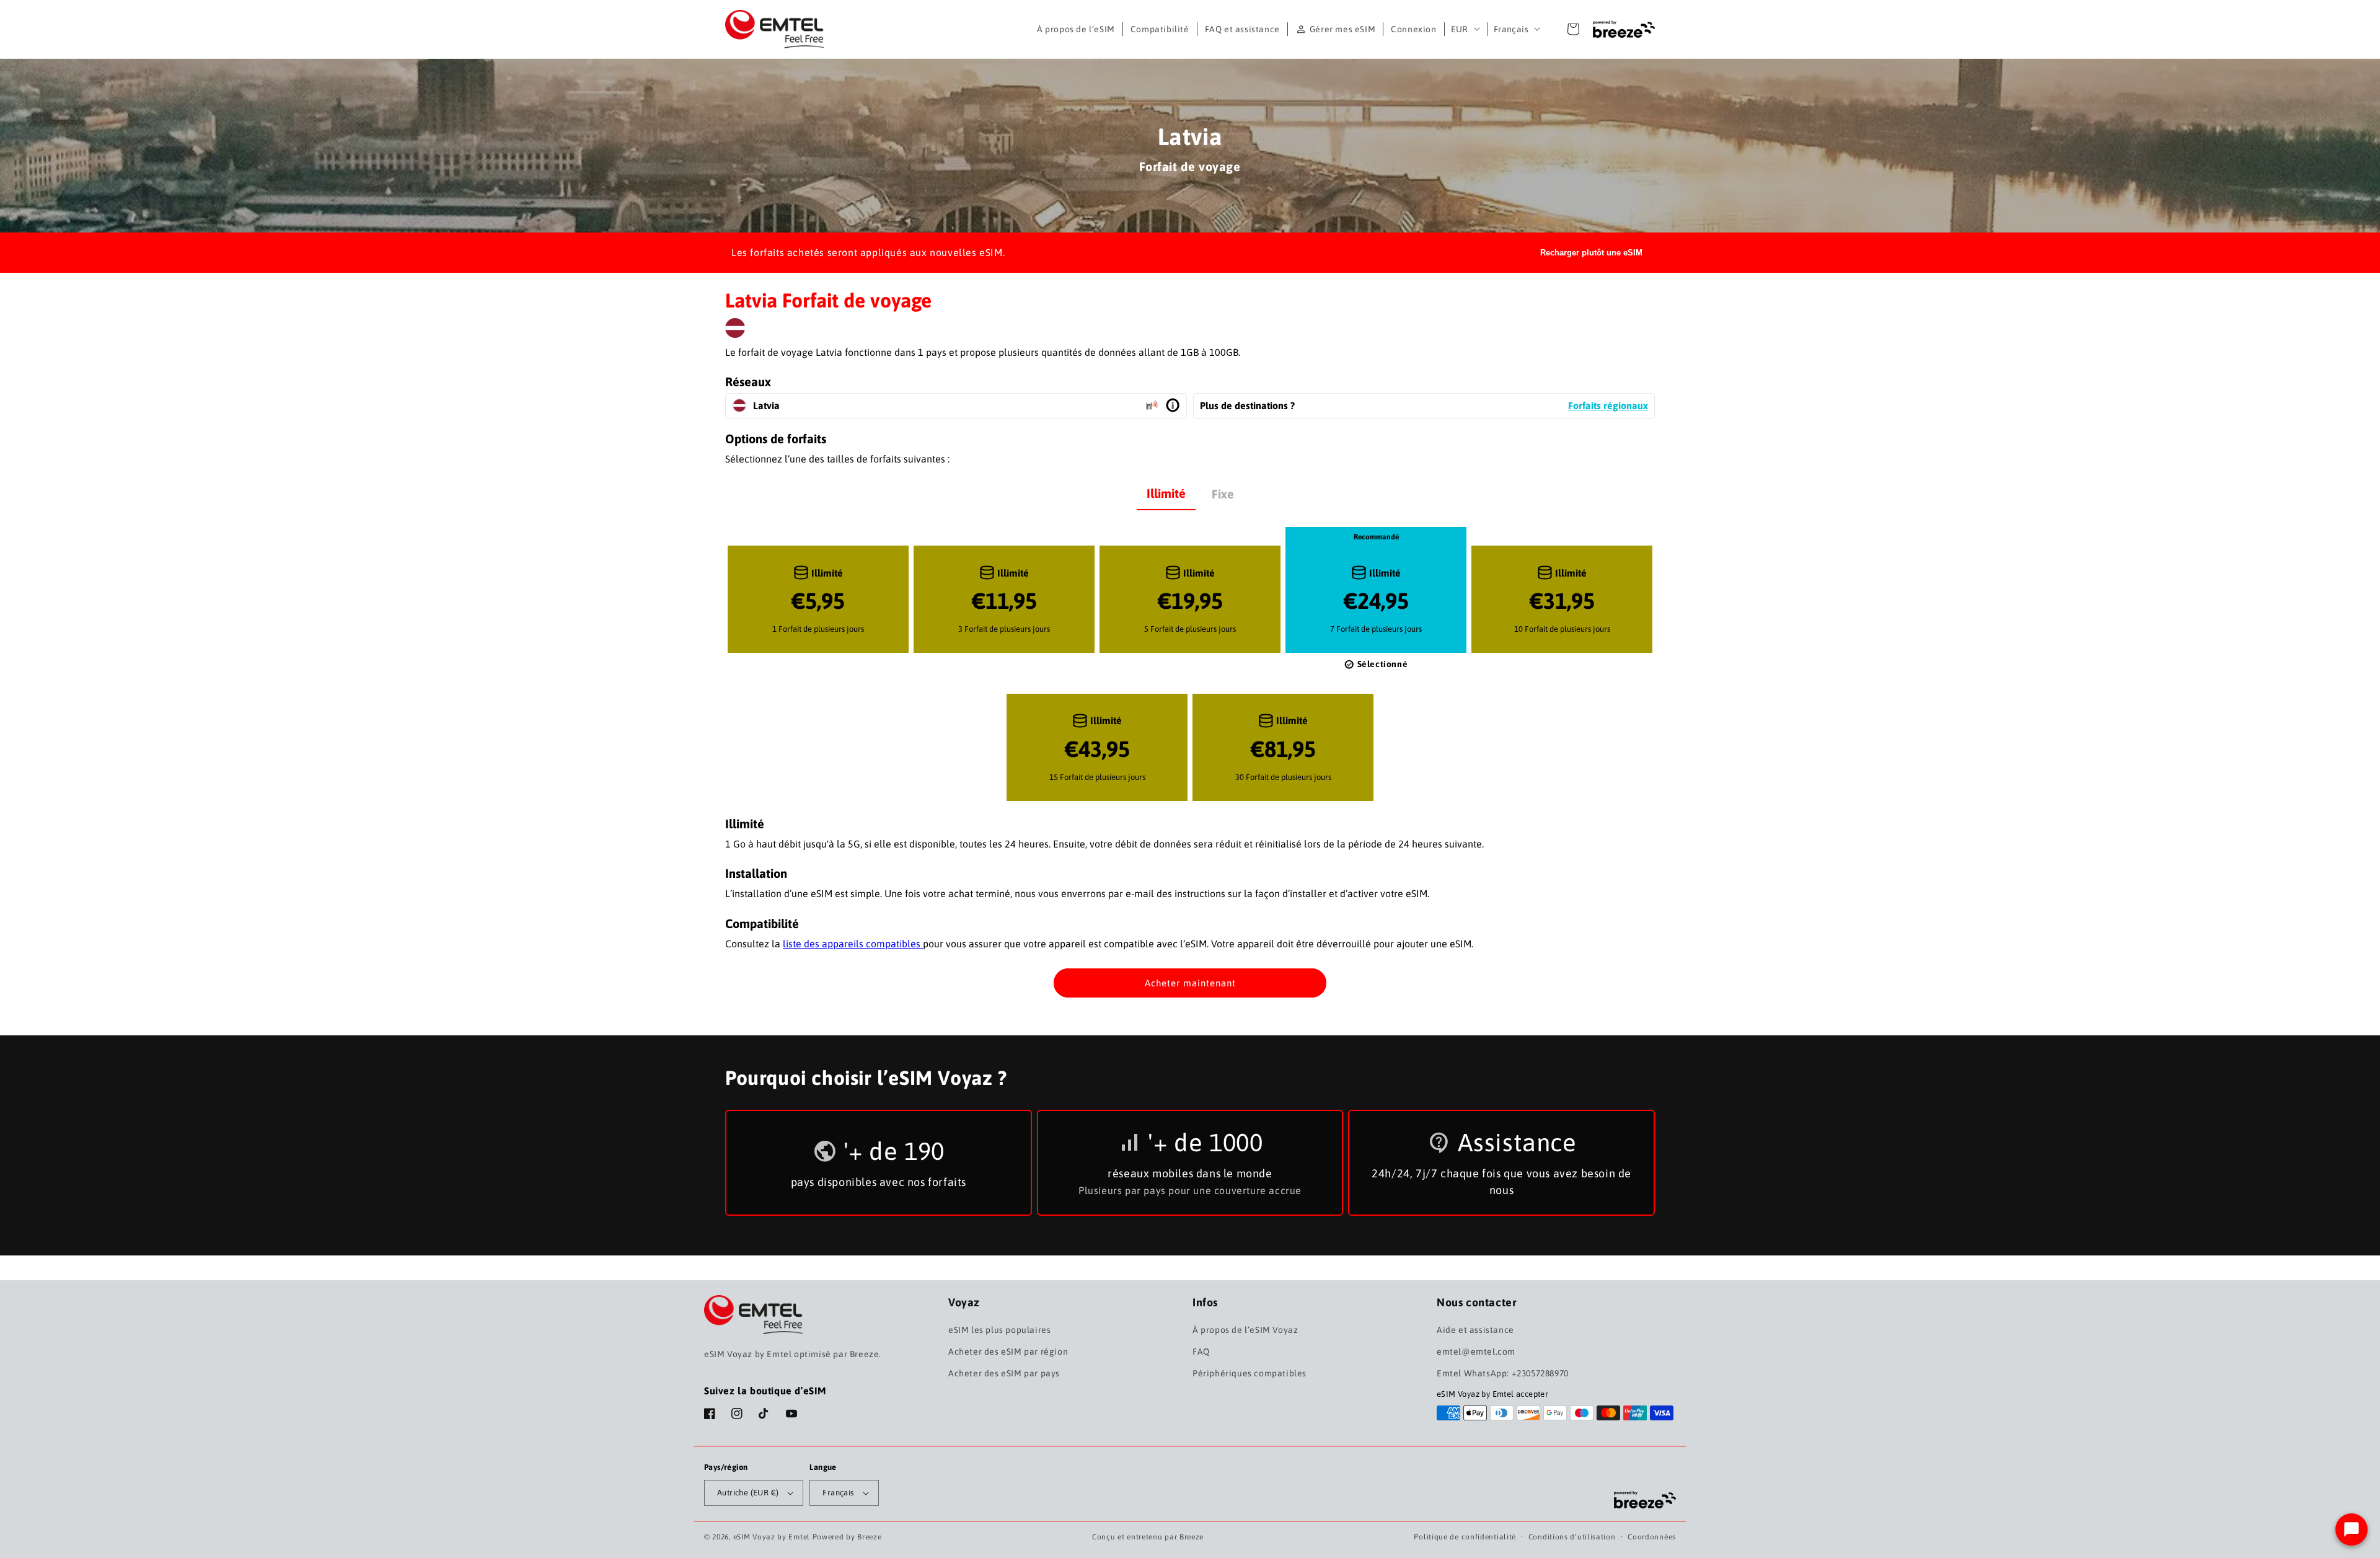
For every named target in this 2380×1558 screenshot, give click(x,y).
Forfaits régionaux (1608, 405)
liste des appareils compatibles (853, 944)
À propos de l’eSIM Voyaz (1245, 1330)
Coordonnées (1652, 1537)
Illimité (1166, 493)
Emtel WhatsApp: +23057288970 (1503, 1373)
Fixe (1223, 494)
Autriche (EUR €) (748, 1493)
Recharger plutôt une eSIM (1591, 253)
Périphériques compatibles (1249, 1373)
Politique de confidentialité (1465, 1537)
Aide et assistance (1475, 1330)
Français (1511, 29)
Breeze (1192, 1537)
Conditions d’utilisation (1572, 1537)
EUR (1460, 29)
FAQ (1201, 1352)
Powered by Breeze (847, 1537)
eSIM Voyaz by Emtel (772, 1537)
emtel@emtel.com (1476, 1352)
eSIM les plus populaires (999, 1330)
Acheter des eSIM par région (1008, 1352)
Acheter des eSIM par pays (1004, 1373)
